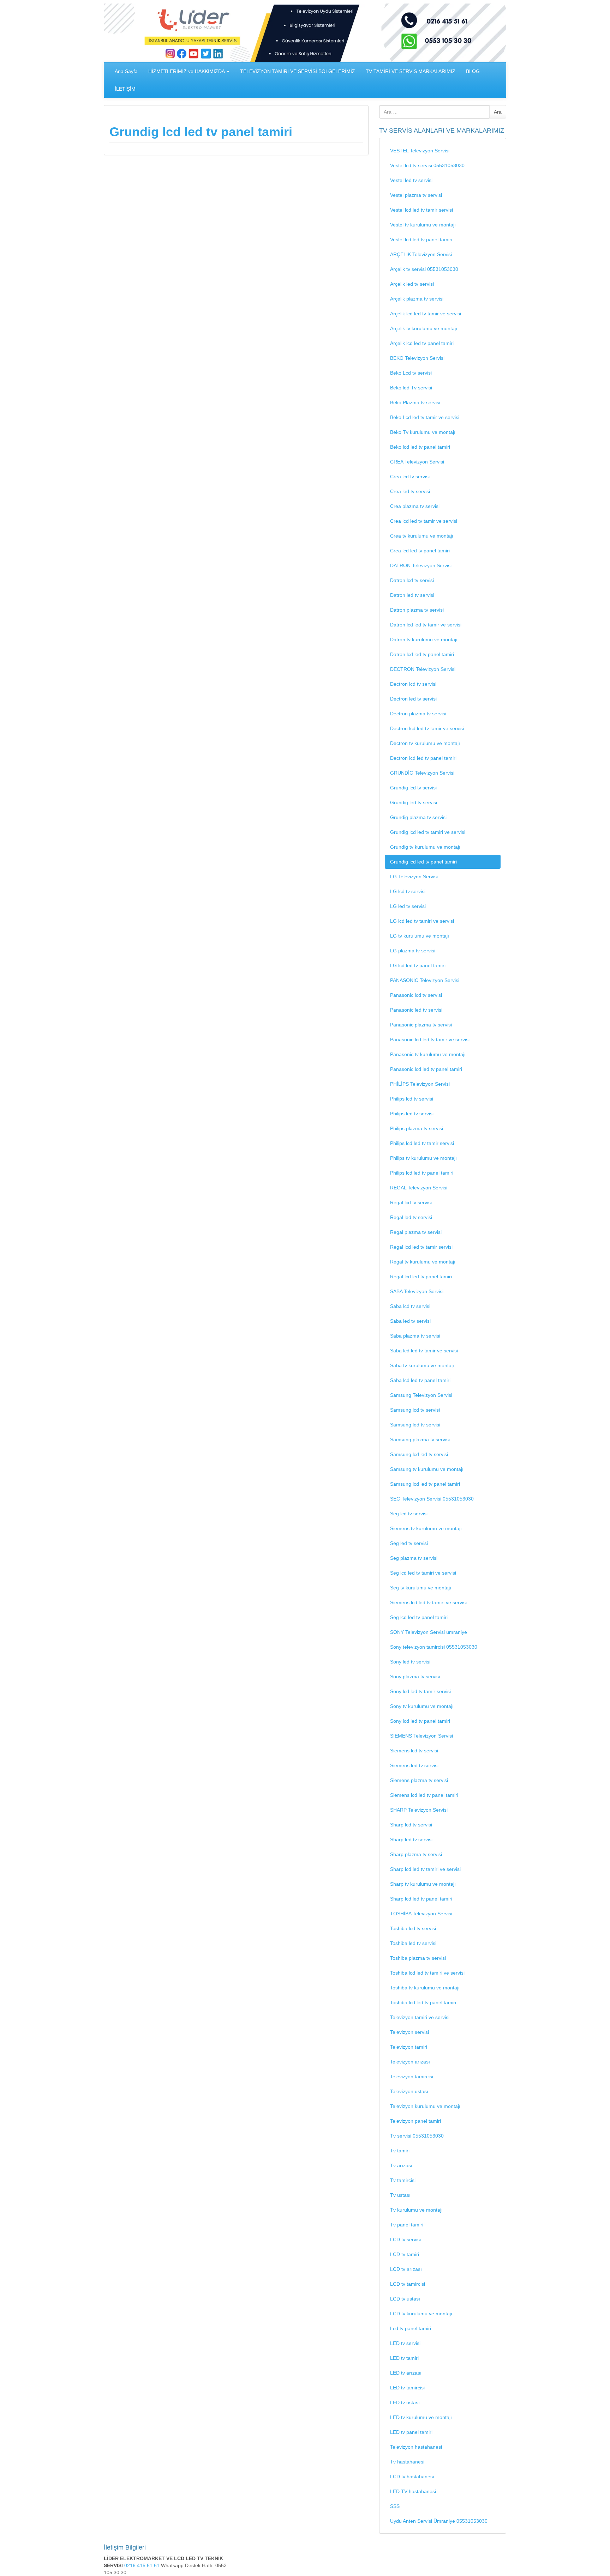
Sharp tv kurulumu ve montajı (423, 1884)
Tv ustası (400, 2195)
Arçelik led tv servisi (412, 284)
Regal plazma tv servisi (416, 1232)
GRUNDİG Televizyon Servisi (422, 773)
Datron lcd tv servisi (412, 580)
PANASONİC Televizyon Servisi (425, 980)
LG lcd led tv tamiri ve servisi (422, 921)
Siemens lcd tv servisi (414, 1751)
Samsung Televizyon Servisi (421, 1395)
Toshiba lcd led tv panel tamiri (423, 2002)
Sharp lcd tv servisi (411, 1825)
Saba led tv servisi (410, 1321)
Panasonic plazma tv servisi (421, 1025)
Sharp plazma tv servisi (416, 1854)
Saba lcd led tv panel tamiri (420, 1380)
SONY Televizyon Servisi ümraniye (429, 1632)
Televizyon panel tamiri (415, 2121)
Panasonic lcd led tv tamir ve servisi (430, 1040)
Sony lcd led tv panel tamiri (420, 1721)
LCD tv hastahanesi (412, 2477)
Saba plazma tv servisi (415, 1336)
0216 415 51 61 (143, 2565)
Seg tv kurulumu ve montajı (421, 1588)
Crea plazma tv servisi (415, 506)
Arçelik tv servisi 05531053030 (424, 269)
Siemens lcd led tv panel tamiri (424, 1795)
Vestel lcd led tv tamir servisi (421, 210)
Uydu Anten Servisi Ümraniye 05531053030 (439, 2521)
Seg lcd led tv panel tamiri (419, 1617)
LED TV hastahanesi (413, 2491)
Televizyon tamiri (409, 2047)
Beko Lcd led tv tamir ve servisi (425, 417)
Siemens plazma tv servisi (419, 1780)
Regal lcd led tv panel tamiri (421, 1277)
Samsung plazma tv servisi (420, 1439)
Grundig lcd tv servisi (413, 788)
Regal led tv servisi (411, 1217)
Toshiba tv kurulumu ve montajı (425, 1988)
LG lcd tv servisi (408, 891)
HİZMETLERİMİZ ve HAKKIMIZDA (187, 71)
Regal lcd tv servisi (411, 1202)
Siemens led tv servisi (414, 1765)
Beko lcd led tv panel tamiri (420, 447)
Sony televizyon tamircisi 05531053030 (434, 1647)
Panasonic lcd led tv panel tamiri (426, 1069)
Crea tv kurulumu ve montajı (422, 536)
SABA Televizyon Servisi (417, 1291)
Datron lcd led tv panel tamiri (422, 654)
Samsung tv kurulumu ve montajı (427, 1469)
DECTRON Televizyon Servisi (423, 669)
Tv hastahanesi (407, 2462)
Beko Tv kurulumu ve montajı (423, 432)
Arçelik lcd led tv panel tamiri (422, 343)
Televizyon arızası (410, 2062)
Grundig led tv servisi (414, 802)
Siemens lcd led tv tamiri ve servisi (428, 1602)
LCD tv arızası (406, 2269)
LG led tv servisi (408, 906)
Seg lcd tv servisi (409, 1514)
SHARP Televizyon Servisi (419, 1810)
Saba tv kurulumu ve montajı (422, 1365)
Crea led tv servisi (410, 491)
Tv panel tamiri (407, 2225)
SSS (395, 2506)
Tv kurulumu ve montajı (416, 2210)
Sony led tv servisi (410, 1662)
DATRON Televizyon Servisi (421, 565)
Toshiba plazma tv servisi (418, 1958)
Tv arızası (401, 2165)
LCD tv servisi (405, 2239)
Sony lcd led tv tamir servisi (420, 1691)
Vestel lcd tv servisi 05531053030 (427, 165)
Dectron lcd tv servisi (413, 684)
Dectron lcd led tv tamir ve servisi (427, 728)
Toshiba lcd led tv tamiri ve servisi (427, 1973)
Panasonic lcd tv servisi (416, 995)
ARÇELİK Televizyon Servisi (421, 254)
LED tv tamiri (404, 2358)
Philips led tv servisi (412, 1114)
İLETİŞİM (125, 89)
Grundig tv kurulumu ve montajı (425, 847)
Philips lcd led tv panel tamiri (422, 1173)
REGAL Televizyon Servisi (419, 1188)
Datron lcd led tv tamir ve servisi (426, 625)
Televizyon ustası (409, 2091)
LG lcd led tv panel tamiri (418, 965)
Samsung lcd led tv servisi (419, 1454)
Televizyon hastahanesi (416, 2447)
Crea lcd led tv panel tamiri (420, 551)
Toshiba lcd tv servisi (413, 1928)
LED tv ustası (405, 2402)
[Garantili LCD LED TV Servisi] (305, 32)
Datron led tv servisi (412, 595)
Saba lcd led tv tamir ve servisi (424, 1351)
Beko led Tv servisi (411, 388)
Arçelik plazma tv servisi (417, 299)
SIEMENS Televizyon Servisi (421, 1736)
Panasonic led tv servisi (416, 1010)
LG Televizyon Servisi (414, 877)
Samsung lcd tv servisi (415, 1410)
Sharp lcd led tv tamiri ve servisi (425, 1869)
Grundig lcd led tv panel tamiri (201, 132)
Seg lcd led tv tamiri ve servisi (423, 1573)
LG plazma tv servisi (413, 951)
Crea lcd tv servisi (410, 477)
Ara (498, 112)
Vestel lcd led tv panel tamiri (421, 240)
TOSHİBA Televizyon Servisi (421, 1914)
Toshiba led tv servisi (413, 1943)
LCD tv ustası (405, 2299)
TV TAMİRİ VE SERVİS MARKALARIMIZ (411, 71)
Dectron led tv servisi (413, 699)
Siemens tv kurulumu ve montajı (426, 1528)
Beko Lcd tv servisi (411, 373)
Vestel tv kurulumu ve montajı (423, 225)
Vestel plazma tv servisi (416, 195)
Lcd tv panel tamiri (411, 2328)
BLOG (473, 71)
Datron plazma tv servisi (417, 610)
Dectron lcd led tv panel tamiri (423, 758)
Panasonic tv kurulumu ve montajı (428, 1054)
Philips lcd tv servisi (412, 1099)
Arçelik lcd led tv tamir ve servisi (426, 314)
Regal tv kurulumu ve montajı (423, 1262)
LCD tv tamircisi (408, 2284)
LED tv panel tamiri (411, 2432)
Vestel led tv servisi (411, 180)
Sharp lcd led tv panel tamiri (421, 1899)
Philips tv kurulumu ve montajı (423, 1158)
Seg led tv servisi (409, 1543)
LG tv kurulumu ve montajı (420, 936)
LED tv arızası (406, 2373)
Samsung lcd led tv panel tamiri (425, 1484)
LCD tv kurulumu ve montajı (421, 2314)
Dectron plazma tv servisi (418, 714)
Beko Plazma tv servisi (415, 402)
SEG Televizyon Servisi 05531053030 (432, 1499)
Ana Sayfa (126, 71)
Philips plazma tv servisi (417, 1128)
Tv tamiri (400, 2151)
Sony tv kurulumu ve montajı (422, 1706)
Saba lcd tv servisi (410, 1306)
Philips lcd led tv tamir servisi (422, 1143)
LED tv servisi (405, 2343)
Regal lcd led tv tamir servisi (421, 1247)
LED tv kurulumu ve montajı (421, 2417)
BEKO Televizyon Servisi (417, 358)
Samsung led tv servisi (415, 1425)
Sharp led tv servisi (411, 1839)
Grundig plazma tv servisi (418, 817)
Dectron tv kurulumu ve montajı (425, 743)
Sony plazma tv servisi (415, 1677)
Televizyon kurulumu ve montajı (425, 2106)
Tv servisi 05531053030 (417, 2136)
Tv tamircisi (403, 2180)
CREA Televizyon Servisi (417, 462)
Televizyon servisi (409, 2032)
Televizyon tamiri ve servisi (420, 2017)
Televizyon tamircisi (412, 2077)
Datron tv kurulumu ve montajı (424, 640)
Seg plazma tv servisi (414, 1558)
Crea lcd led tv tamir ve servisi (424, 521)
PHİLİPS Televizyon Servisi (420, 1084)
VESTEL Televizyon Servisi (420, 151)
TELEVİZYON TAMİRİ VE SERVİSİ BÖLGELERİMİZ (298, 71)
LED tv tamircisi (407, 2388)
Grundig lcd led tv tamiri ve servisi (428, 832)
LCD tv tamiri (405, 2254)
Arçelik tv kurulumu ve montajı (424, 328)
